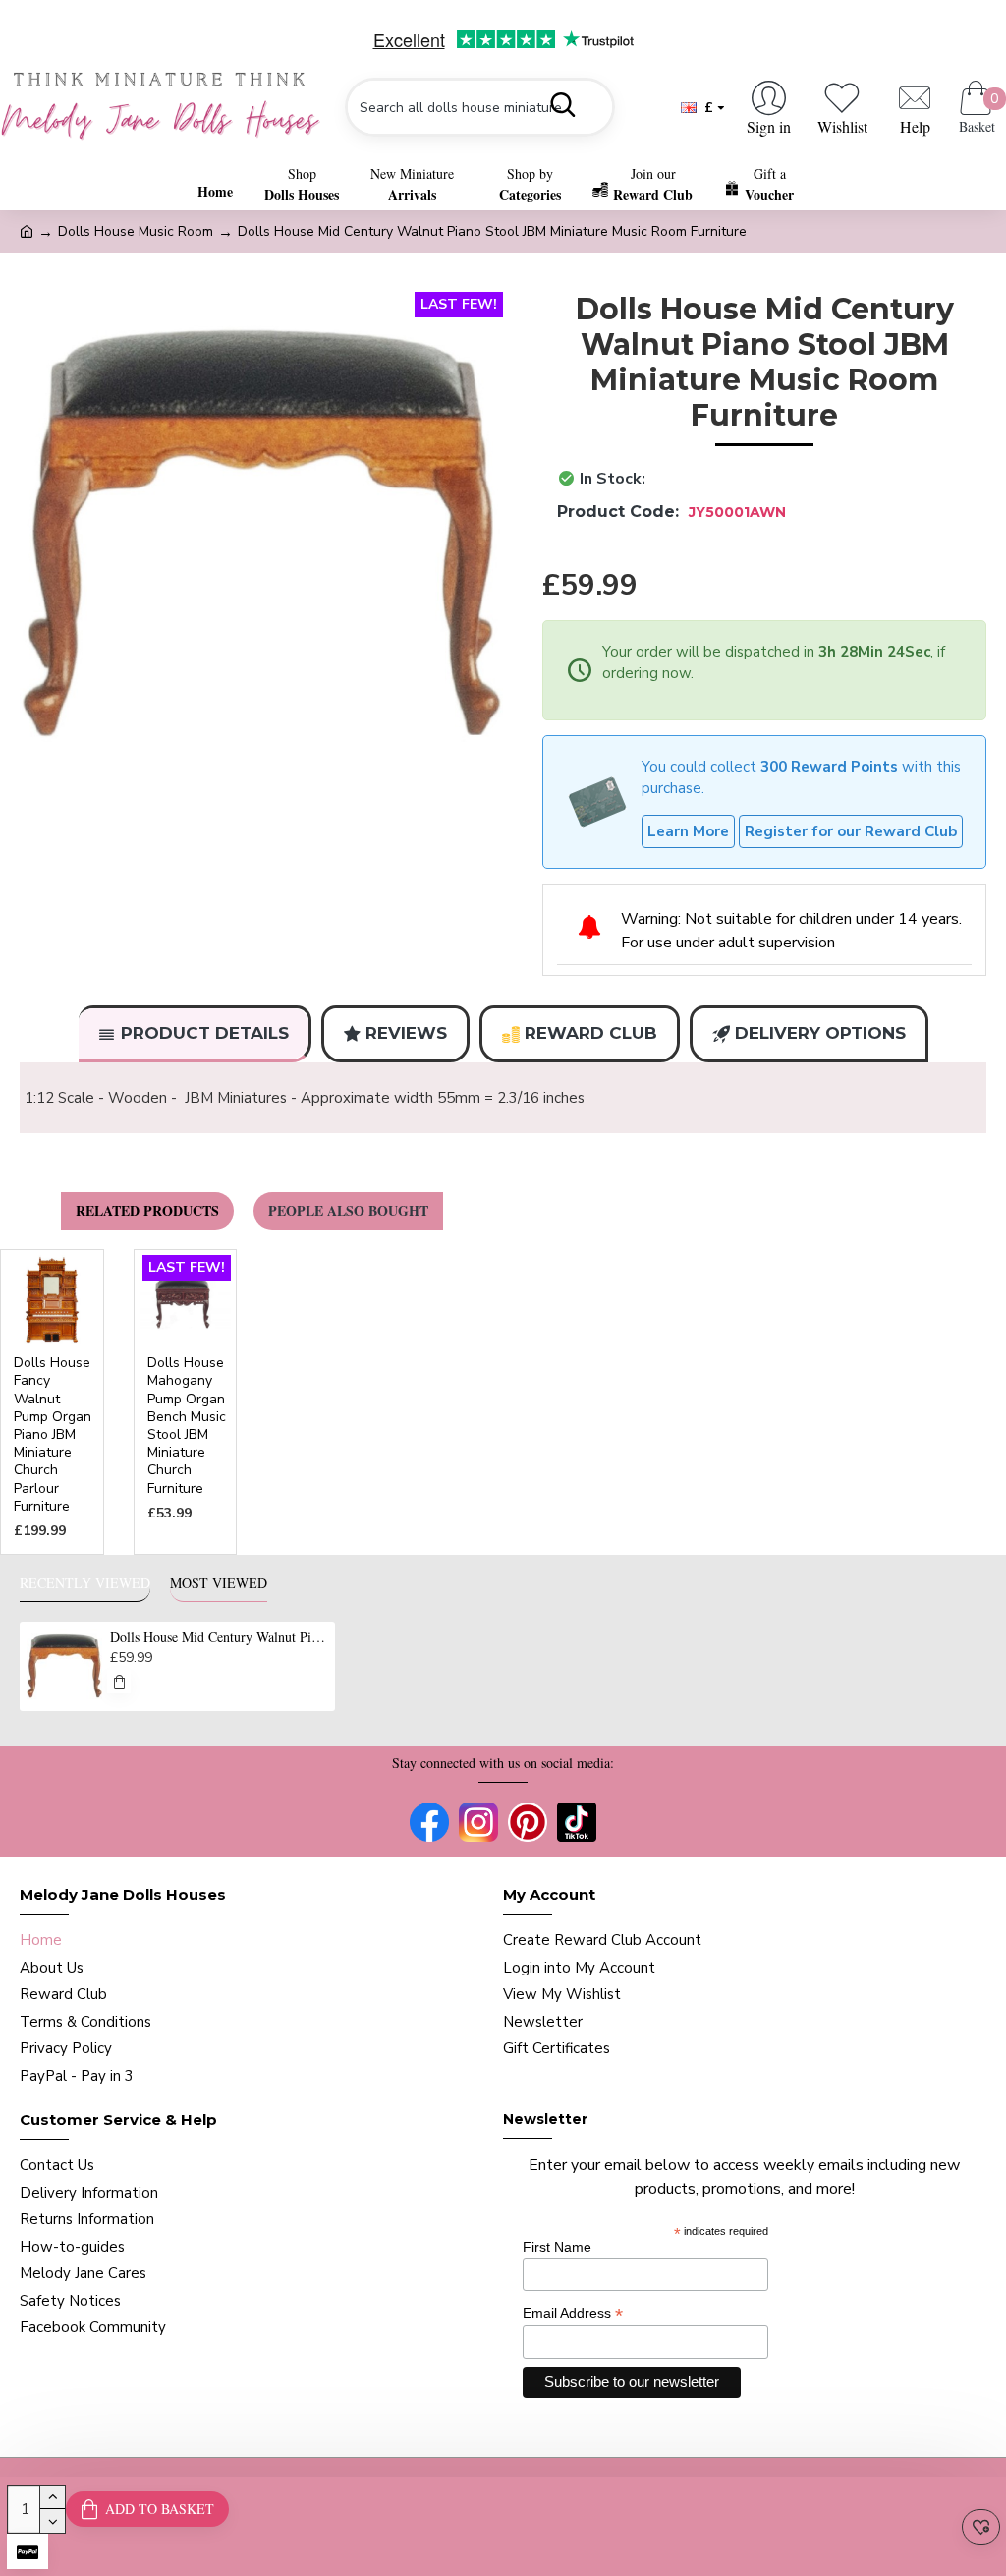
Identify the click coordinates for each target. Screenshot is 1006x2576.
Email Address (573, 2313)
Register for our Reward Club (851, 831)
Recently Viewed (85, 1583)
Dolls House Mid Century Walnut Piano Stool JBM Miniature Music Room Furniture (219, 1637)
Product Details (205, 1033)
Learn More (688, 831)
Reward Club (591, 1033)
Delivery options (820, 1033)
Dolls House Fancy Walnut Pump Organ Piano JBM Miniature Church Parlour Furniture (53, 1435)
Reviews (406, 1033)
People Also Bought (348, 1210)
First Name (557, 2247)
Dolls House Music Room (136, 231)
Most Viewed (219, 1583)
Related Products (147, 1210)
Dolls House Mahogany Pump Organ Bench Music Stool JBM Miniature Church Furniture (187, 1426)
